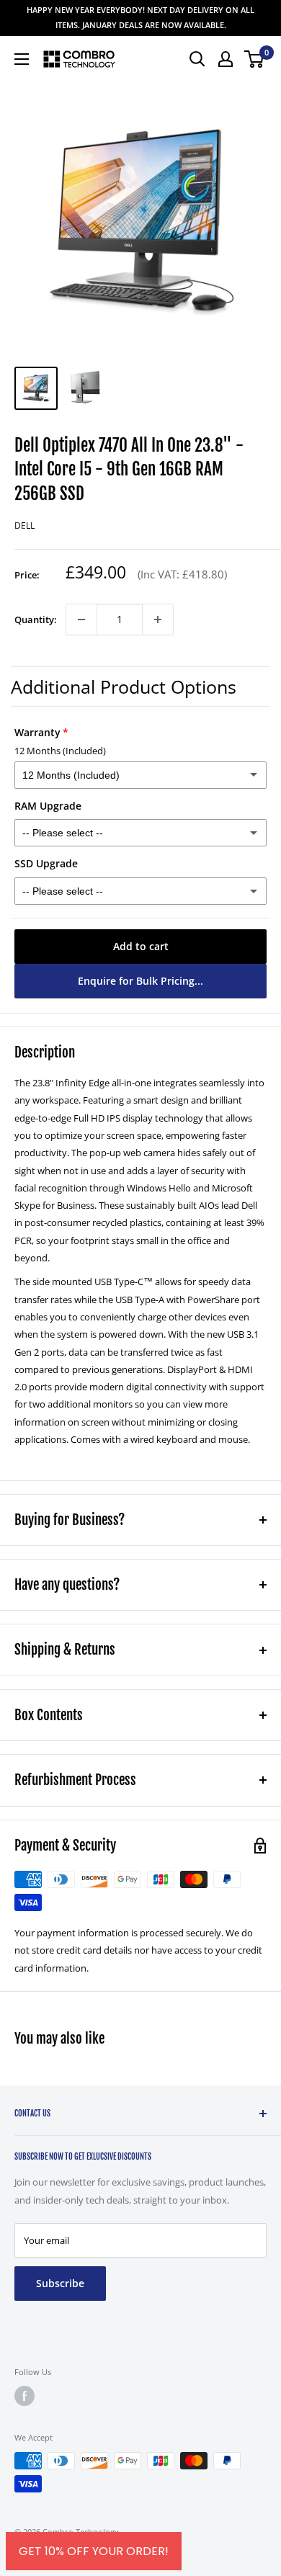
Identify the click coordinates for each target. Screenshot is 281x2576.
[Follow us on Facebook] (24, 2396)
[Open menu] (22, 59)
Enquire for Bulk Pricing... (140, 981)
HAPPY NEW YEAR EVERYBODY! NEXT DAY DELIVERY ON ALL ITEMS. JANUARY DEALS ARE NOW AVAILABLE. (140, 17)
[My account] (226, 59)
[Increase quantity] (158, 620)
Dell (24, 526)
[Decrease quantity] (81, 620)
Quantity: (36, 620)
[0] (255, 59)
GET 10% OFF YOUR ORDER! (94, 2551)
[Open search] (197, 59)
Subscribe (60, 2283)
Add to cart (141, 946)
